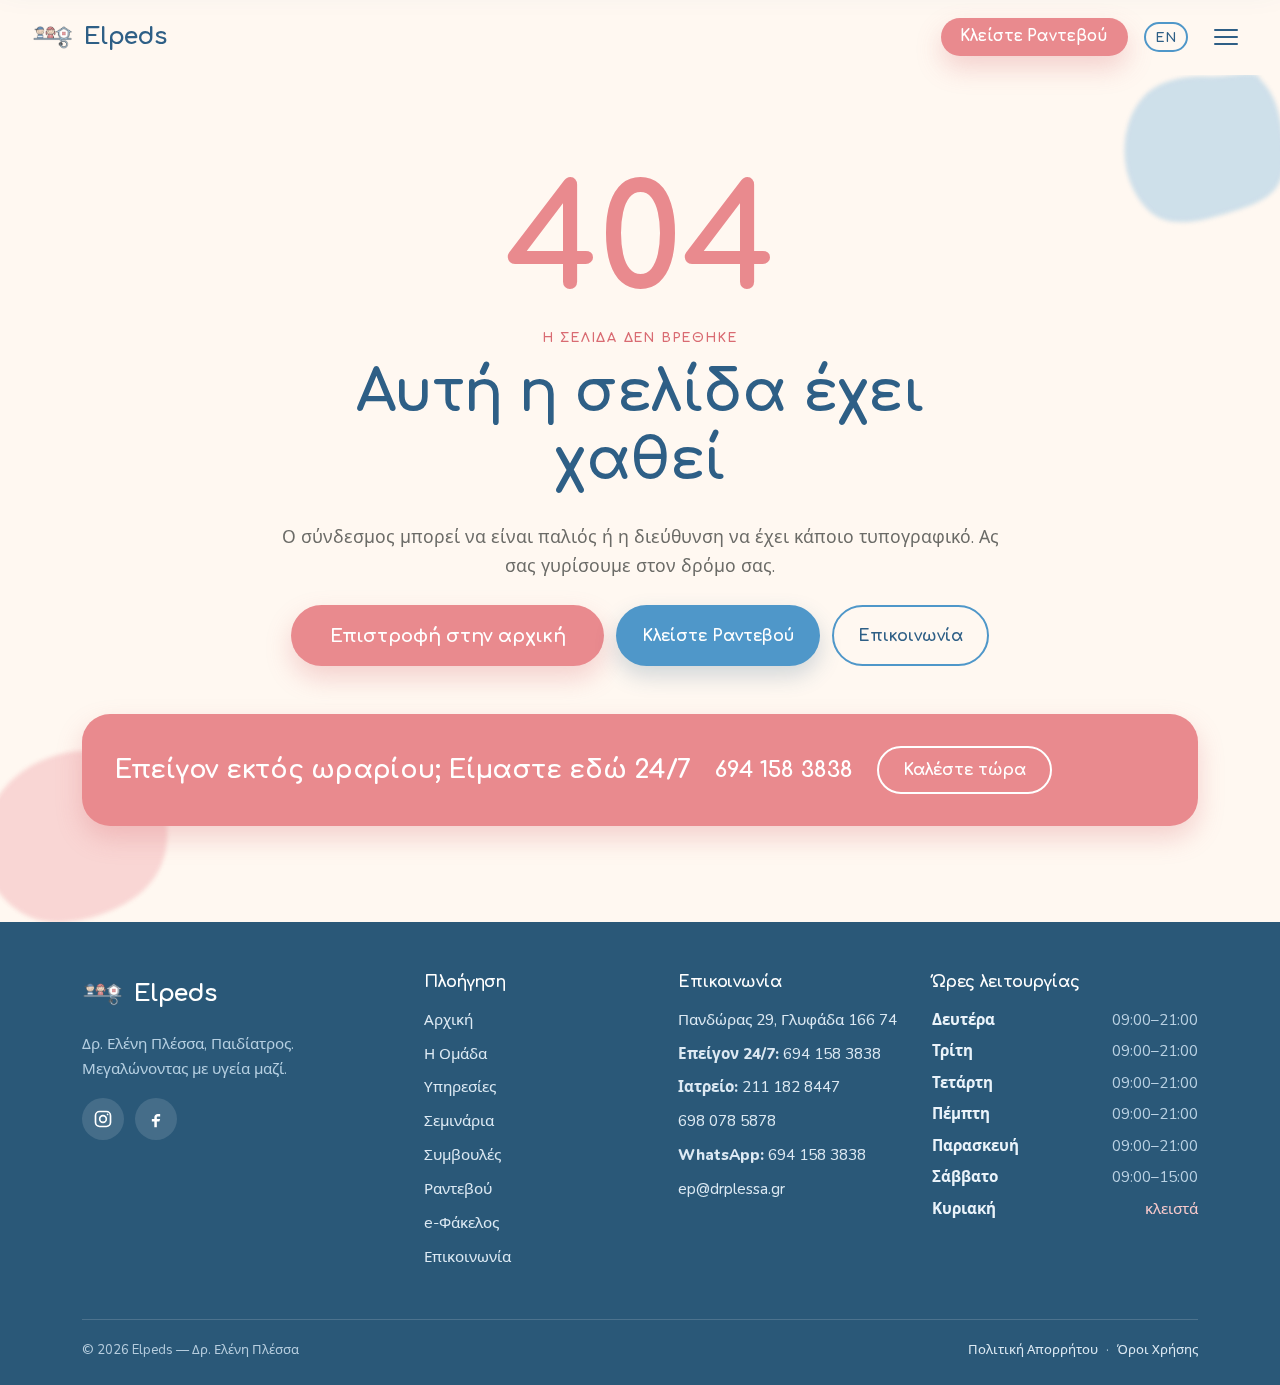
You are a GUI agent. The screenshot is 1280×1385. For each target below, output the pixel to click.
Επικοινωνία (910, 636)
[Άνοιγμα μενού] (1226, 37)
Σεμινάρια (459, 1121)
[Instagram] (103, 1119)
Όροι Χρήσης (1157, 1350)
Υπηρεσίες (460, 1087)
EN (1166, 37)
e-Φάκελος (461, 1223)
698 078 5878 (727, 1121)
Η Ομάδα (455, 1054)
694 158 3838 (784, 769)
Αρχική (448, 1020)
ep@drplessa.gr (731, 1189)
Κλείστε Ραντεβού (1034, 36)
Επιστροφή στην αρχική (448, 636)
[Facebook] (156, 1119)
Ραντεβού (458, 1189)
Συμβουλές (462, 1155)
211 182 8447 (791, 1087)
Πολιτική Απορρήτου (1033, 1350)
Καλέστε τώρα (964, 770)
